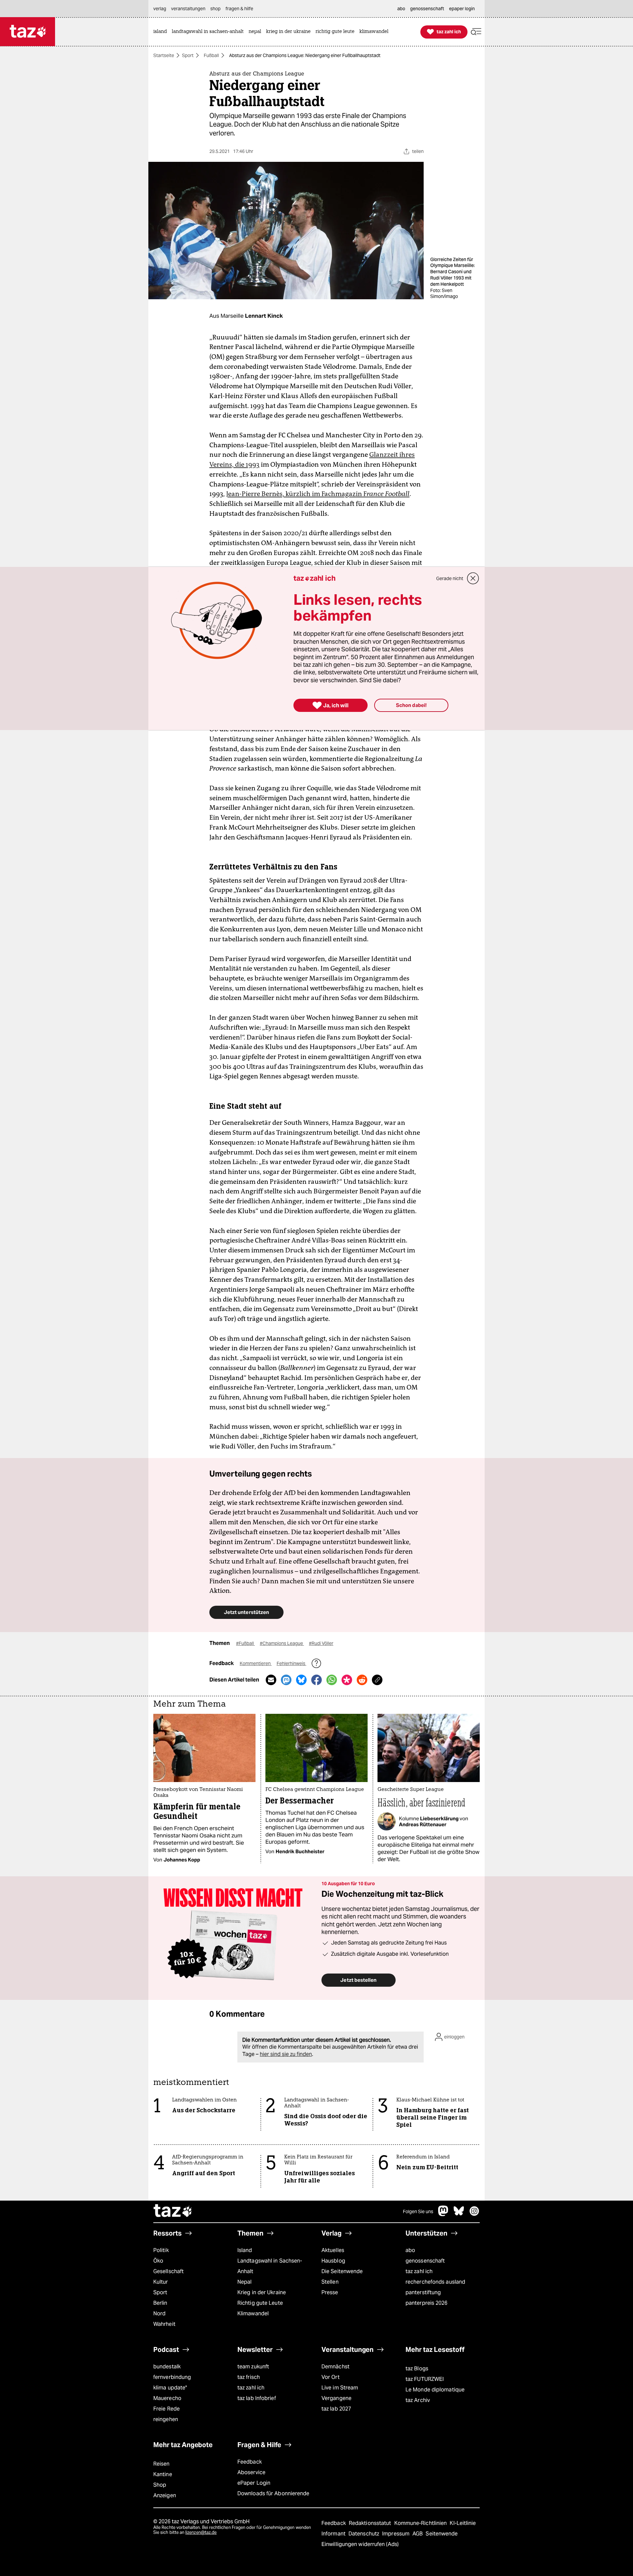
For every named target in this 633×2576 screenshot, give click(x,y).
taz (173, 2211)
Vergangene (336, 2398)
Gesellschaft (168, 2271)
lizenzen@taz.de (201, 2532)
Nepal (244, 2282)
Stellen (330, 2282)
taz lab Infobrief (257, 2398)
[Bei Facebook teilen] (316, 1680)
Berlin (160, 2303)
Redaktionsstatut (371, 2523)
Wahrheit (164, 2324)
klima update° (170, 2388)
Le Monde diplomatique (435, 2390)
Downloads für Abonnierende (273, 2493)
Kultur (161, 2282)
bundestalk (167, 2367)
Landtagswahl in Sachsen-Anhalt (270, 2266)
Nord (159, 2313)
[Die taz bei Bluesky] (459, 2214)
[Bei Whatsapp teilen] (332, 1680)
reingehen (166, 2419)
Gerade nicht (450, 578)
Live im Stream (340, 2388)
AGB (418, 2534)
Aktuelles (333, 2250)
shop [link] (215, 9)
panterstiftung (423, 2292)
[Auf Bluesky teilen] (301, 1680)
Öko (158, 2261)
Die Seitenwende (342, 2271)
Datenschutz (364, 2534)
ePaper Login (254, 2483)
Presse (330, 2292)
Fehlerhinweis (291, 1663)
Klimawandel (253, 2313)
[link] (162, 32)
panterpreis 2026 (427, 2303)
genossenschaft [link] (427, 9)
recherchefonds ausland (435, 2282)
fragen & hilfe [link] (239, 9)
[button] (476, 32)
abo (410, 2250)
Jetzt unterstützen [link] (246, 1612)
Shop (160, 2485)
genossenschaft (425, 2261)
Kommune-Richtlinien (421, 2523)
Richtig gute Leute (260, 2303)
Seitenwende (442, 2534)
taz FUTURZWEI (425, 2379)
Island (245, 2250)
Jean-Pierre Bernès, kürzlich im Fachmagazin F (318, 494)
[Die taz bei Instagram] (474, 2214)
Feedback (250, 2462)
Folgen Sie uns (418, 2211)
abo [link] (401, 9)
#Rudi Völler (321, 1643)
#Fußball (245, 1643)
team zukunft (253, 2367)
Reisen (162, 2464)
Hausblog (333, 2261)
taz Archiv (418, 2400)
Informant (334, 2534)
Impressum (396, 2534)
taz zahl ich (419, 2271)
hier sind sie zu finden (286, 2054)
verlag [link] (160, 9)
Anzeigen (165, 2495)
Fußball (211, 55)
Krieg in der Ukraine (262, 2292)
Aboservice (251, 2472)
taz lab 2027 (336, 2409)
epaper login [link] (462, 9)
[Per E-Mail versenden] (271, 1680)
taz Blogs (417, 2369)
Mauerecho (167, 2398)
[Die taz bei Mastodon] (443, 2214)
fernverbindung (172, 2377)
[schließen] (473, 578)
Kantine (163, 2474)
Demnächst (335, 2367)
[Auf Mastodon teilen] (286, 1680)
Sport (188, 55)
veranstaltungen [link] (188, 9)
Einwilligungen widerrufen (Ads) (360, 2544)
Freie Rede (166, 2409)
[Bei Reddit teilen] (362, 1680)
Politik (161, 2250)
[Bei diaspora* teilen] (347, 1680)
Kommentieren (256, 1663)
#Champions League (282, 1643)
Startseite (164, 55)
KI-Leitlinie (463, 2523)
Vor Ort (331, 2377)
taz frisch (249, 2377)
